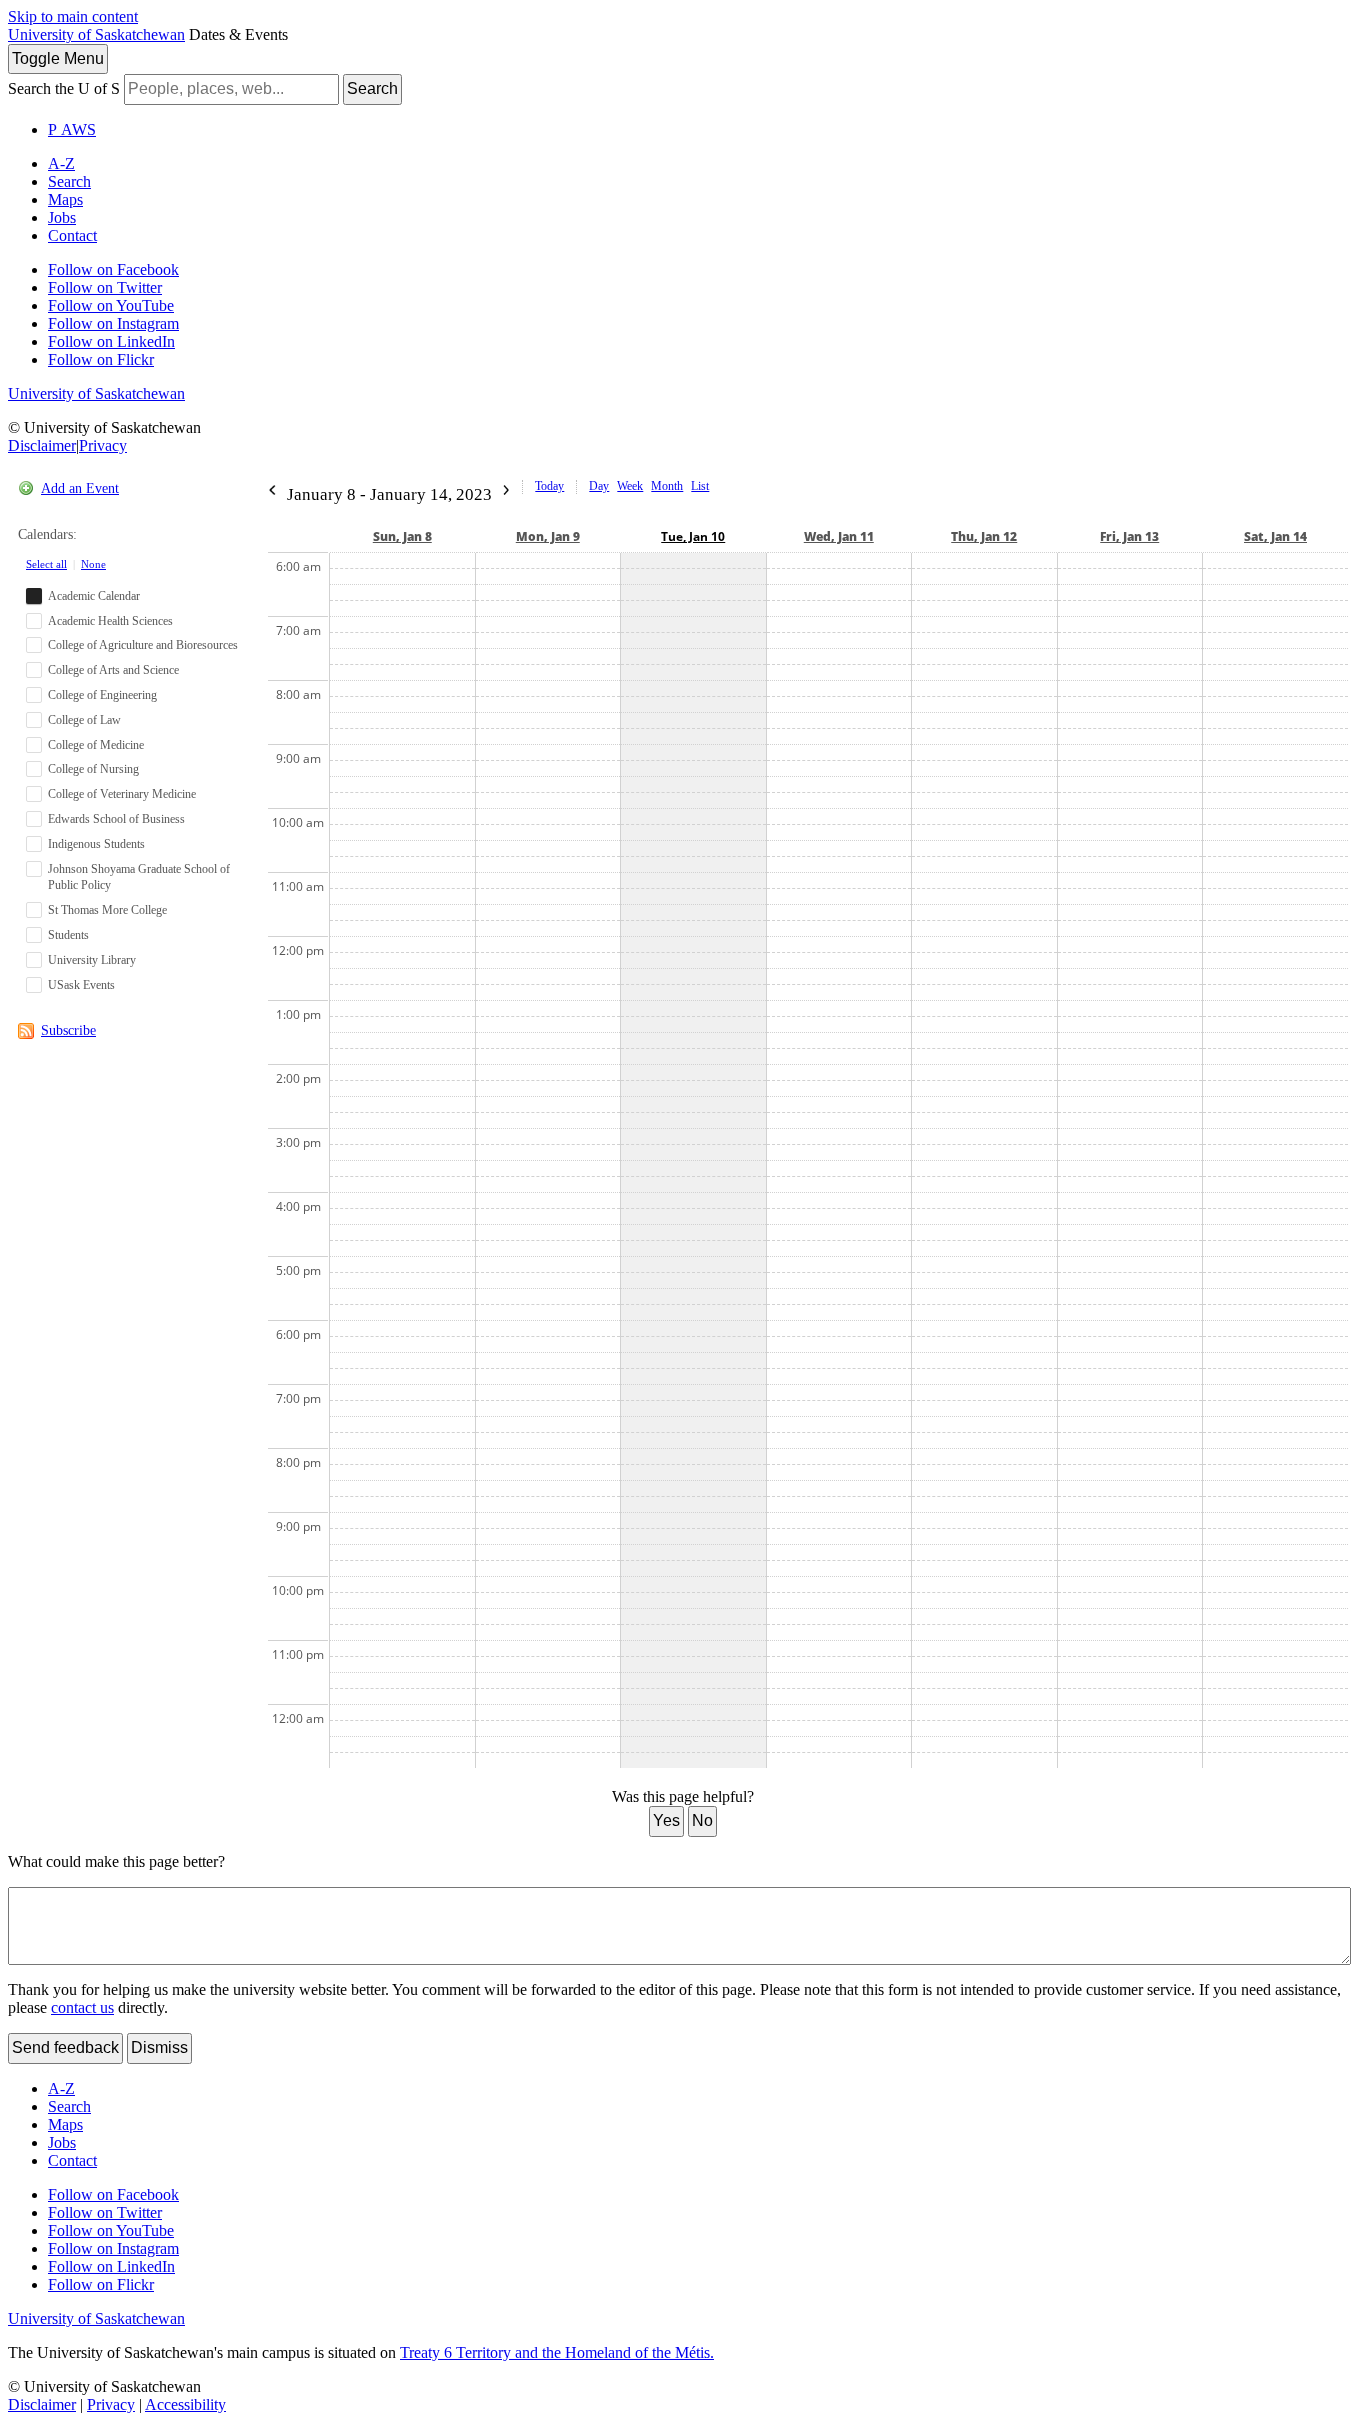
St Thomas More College (107, 910)
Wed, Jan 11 (839, 536)
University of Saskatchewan (96, 34)
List (700, 486)
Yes (666, 1820)
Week (630, 486)
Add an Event (80, 488)
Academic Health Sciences (110, 621)
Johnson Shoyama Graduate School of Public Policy (139, 877)
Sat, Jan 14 (1275, 536)
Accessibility (185, 2404)
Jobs (62, 217)
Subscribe (68, 1030)
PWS (72, 129)
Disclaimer (42, 445)
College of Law (84, 720)
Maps (65, 199)
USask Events (81, 985)
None (93, 564)
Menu (58, 58)
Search (372, 88)
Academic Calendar (94, 596)
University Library (92, 960)
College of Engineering (102, 695)
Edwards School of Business (116, 819)
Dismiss (159, 2047)
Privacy (103, 445)
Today (549, 486)
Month (667, 486)
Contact (72, 235)
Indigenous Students (96, 844)
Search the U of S (64, 88)
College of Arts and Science (113, 670)
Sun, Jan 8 (402, 536)
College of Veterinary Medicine (122, 794)
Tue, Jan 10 (693, 536)
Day (599, 486)
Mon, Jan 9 (548, 536)
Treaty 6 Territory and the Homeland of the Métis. (557, 2352)
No (702, 1820)
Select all (46, 564)
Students (68, 935)
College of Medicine (96, 745)
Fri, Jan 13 (1129, 536)
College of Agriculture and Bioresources (143, 645)
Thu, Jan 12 (984, 536)
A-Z (61, 163)
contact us (82, 2007)
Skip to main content (73, 16)
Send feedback (65, 2047)
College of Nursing (93, 769)
